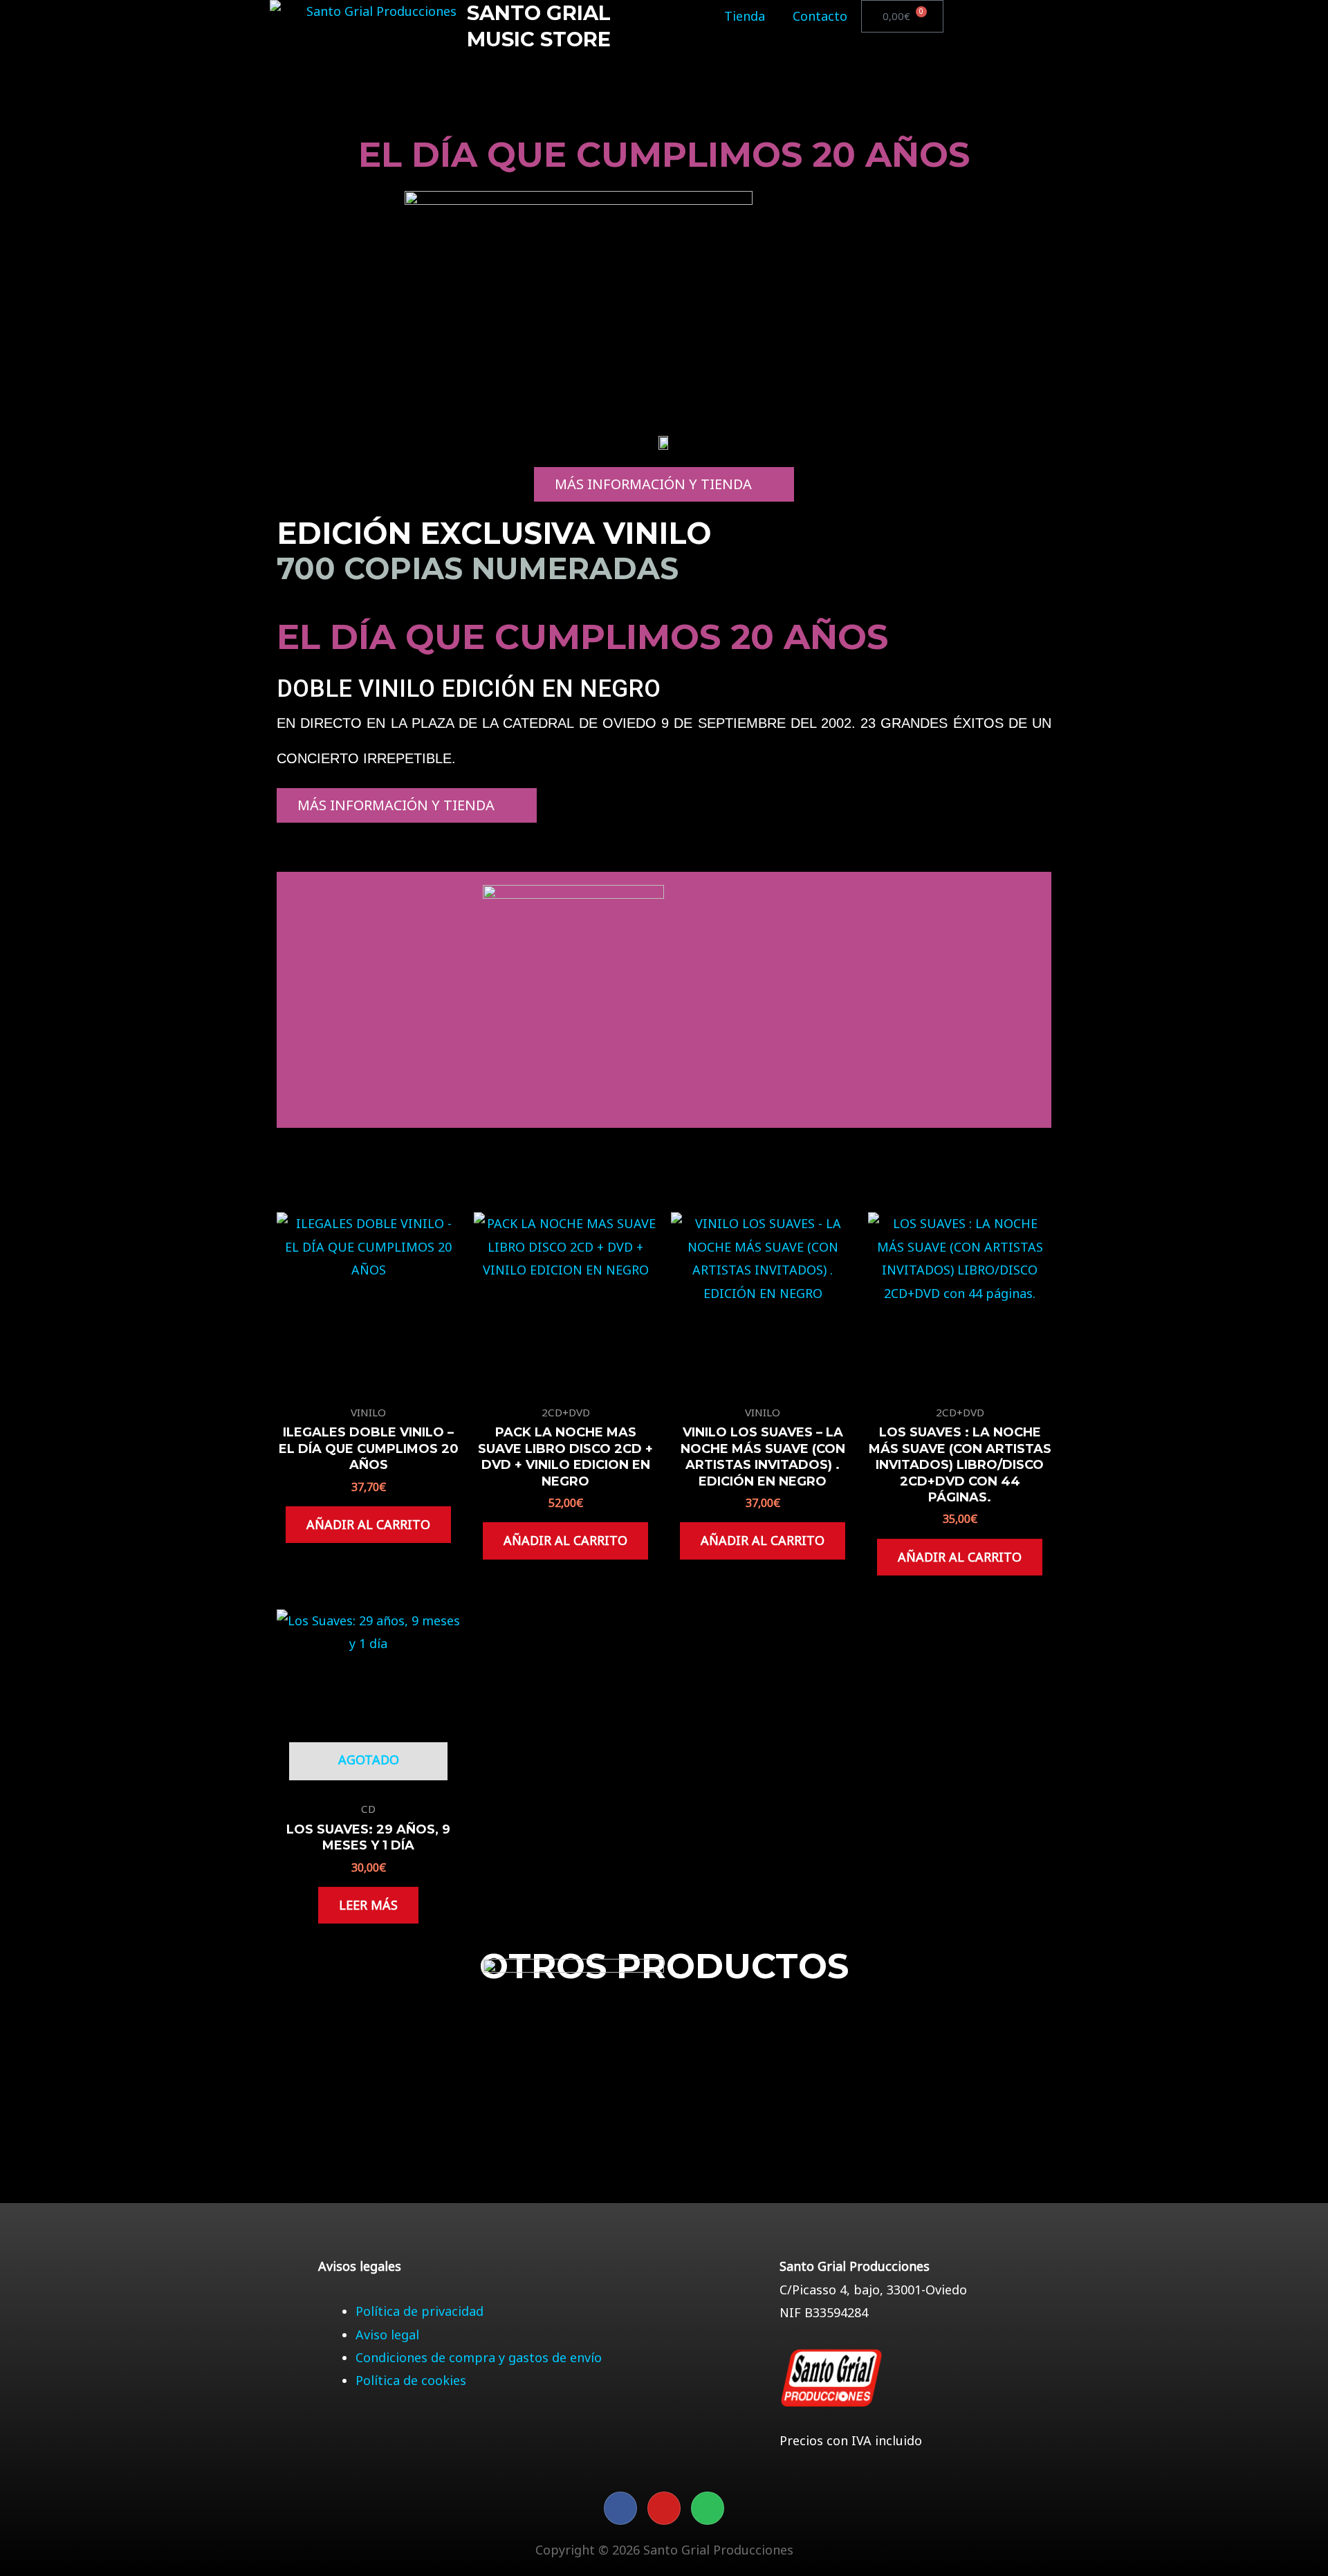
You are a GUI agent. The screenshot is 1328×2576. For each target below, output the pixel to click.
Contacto (820, 16)
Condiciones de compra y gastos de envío (479, 2357)
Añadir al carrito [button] (368, 1524)
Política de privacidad (419, 2311)
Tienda (745, 16)
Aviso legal (387, 2335)
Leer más (368, 1905)
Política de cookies (411, 2380)
